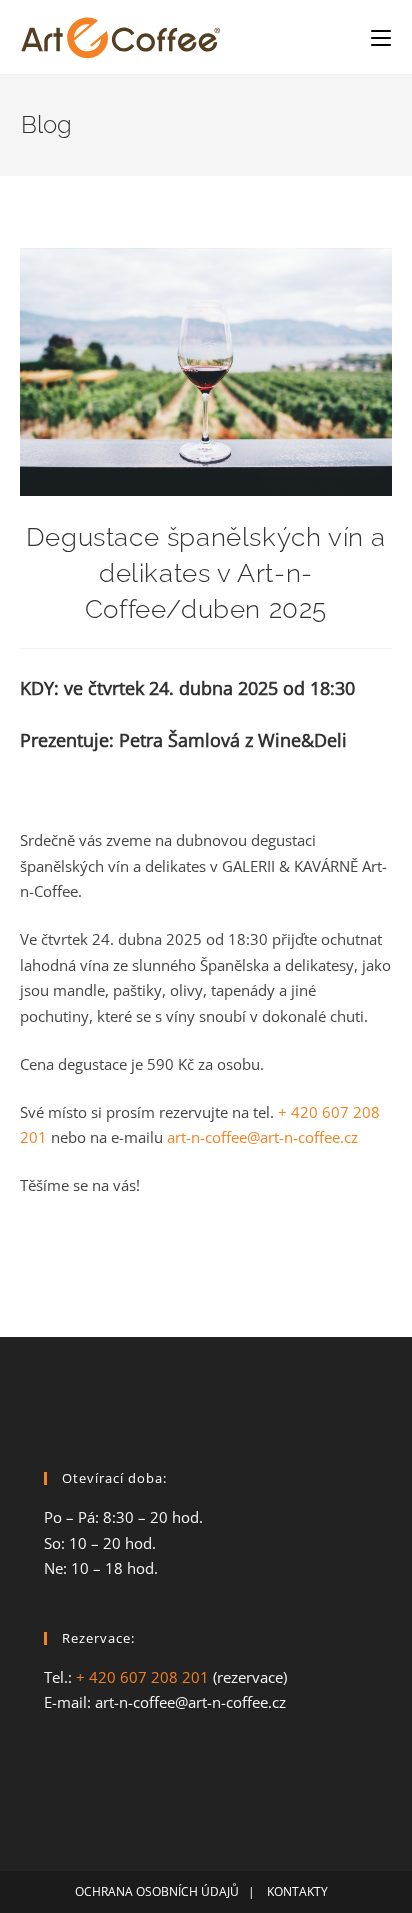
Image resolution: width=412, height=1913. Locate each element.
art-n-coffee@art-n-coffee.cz (262, 1137)
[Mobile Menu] (381, 37)
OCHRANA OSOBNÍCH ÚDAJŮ (157, 1891)
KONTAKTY (302, 1891)
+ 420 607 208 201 (142, 1677)
